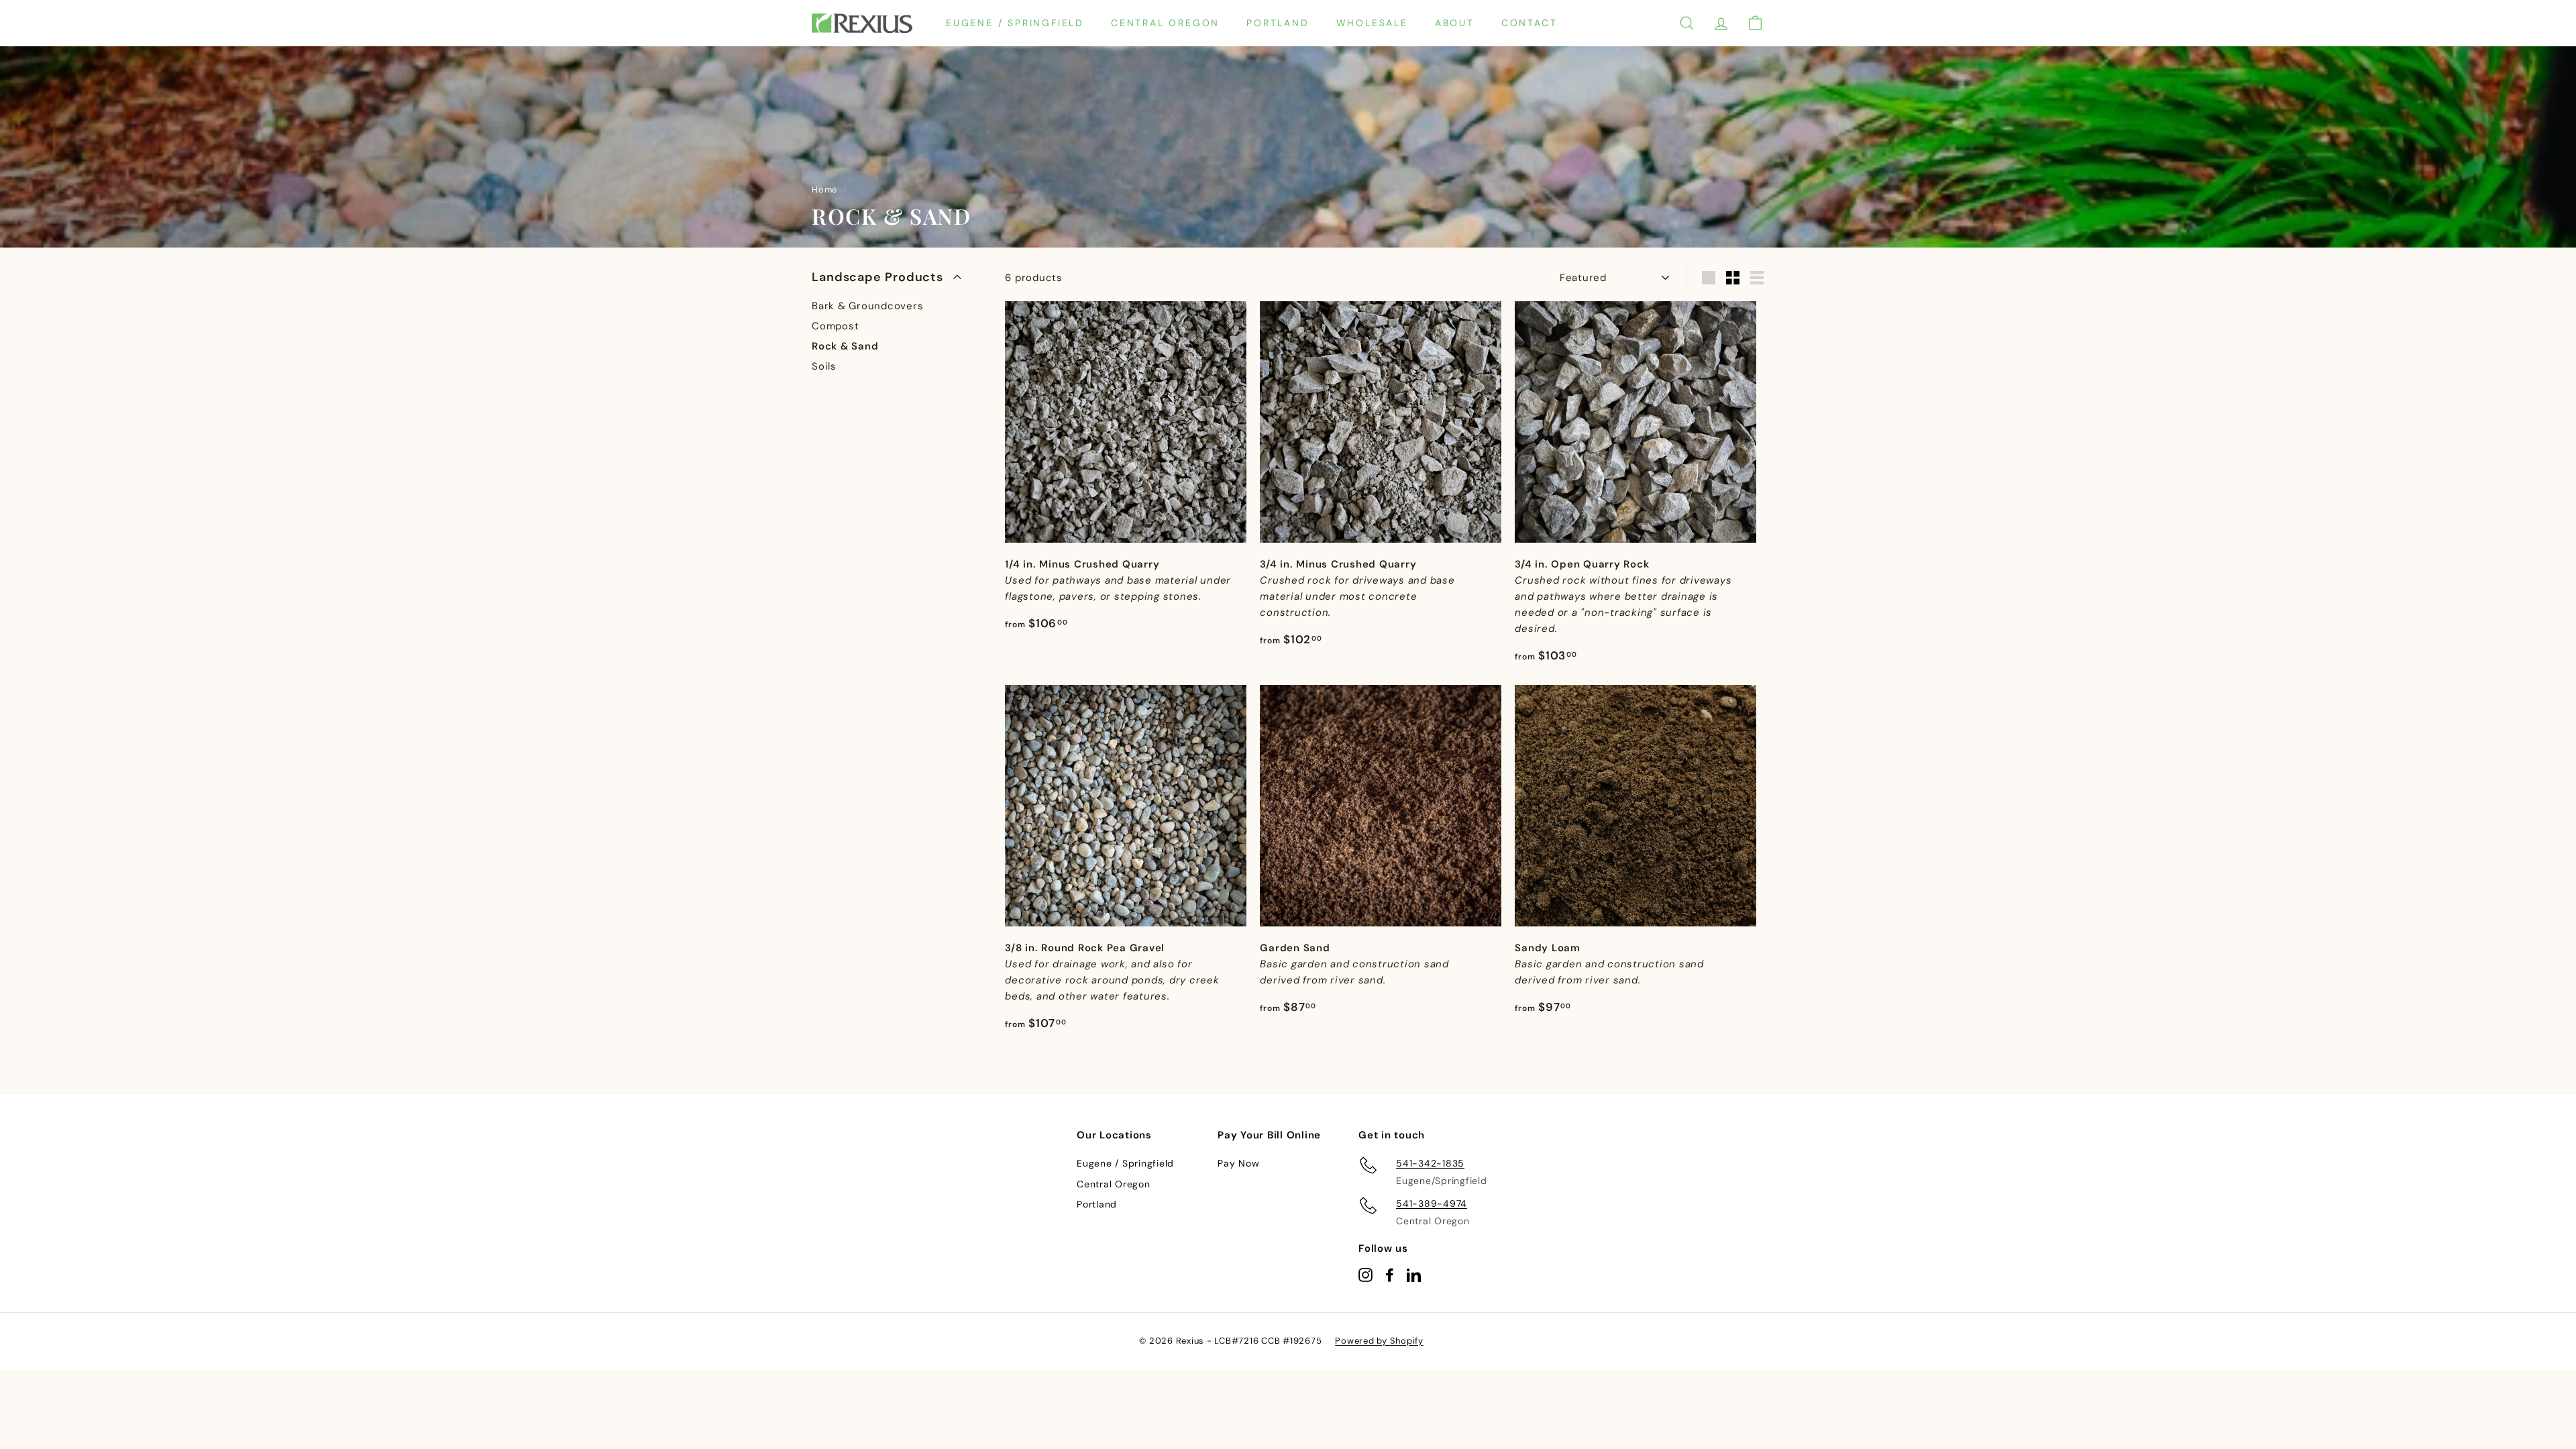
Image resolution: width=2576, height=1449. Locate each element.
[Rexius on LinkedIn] (1414, 1274)
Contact (1529, 23)
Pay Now (1238, 1163)
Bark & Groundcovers (867, 306)
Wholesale (1372, 23)
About (1455, 23)
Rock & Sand (845, 346)
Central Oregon (1165, 23)
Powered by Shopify (1379, 1341)
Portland (1278, 23)
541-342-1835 (1430, 1163)
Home (824, 190)
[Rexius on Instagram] (1365, 1274)
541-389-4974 (1432, 1203)
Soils (824, 366)
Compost (835, 326)
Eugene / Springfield (1015, 23)
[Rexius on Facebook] (1390, 1274)
